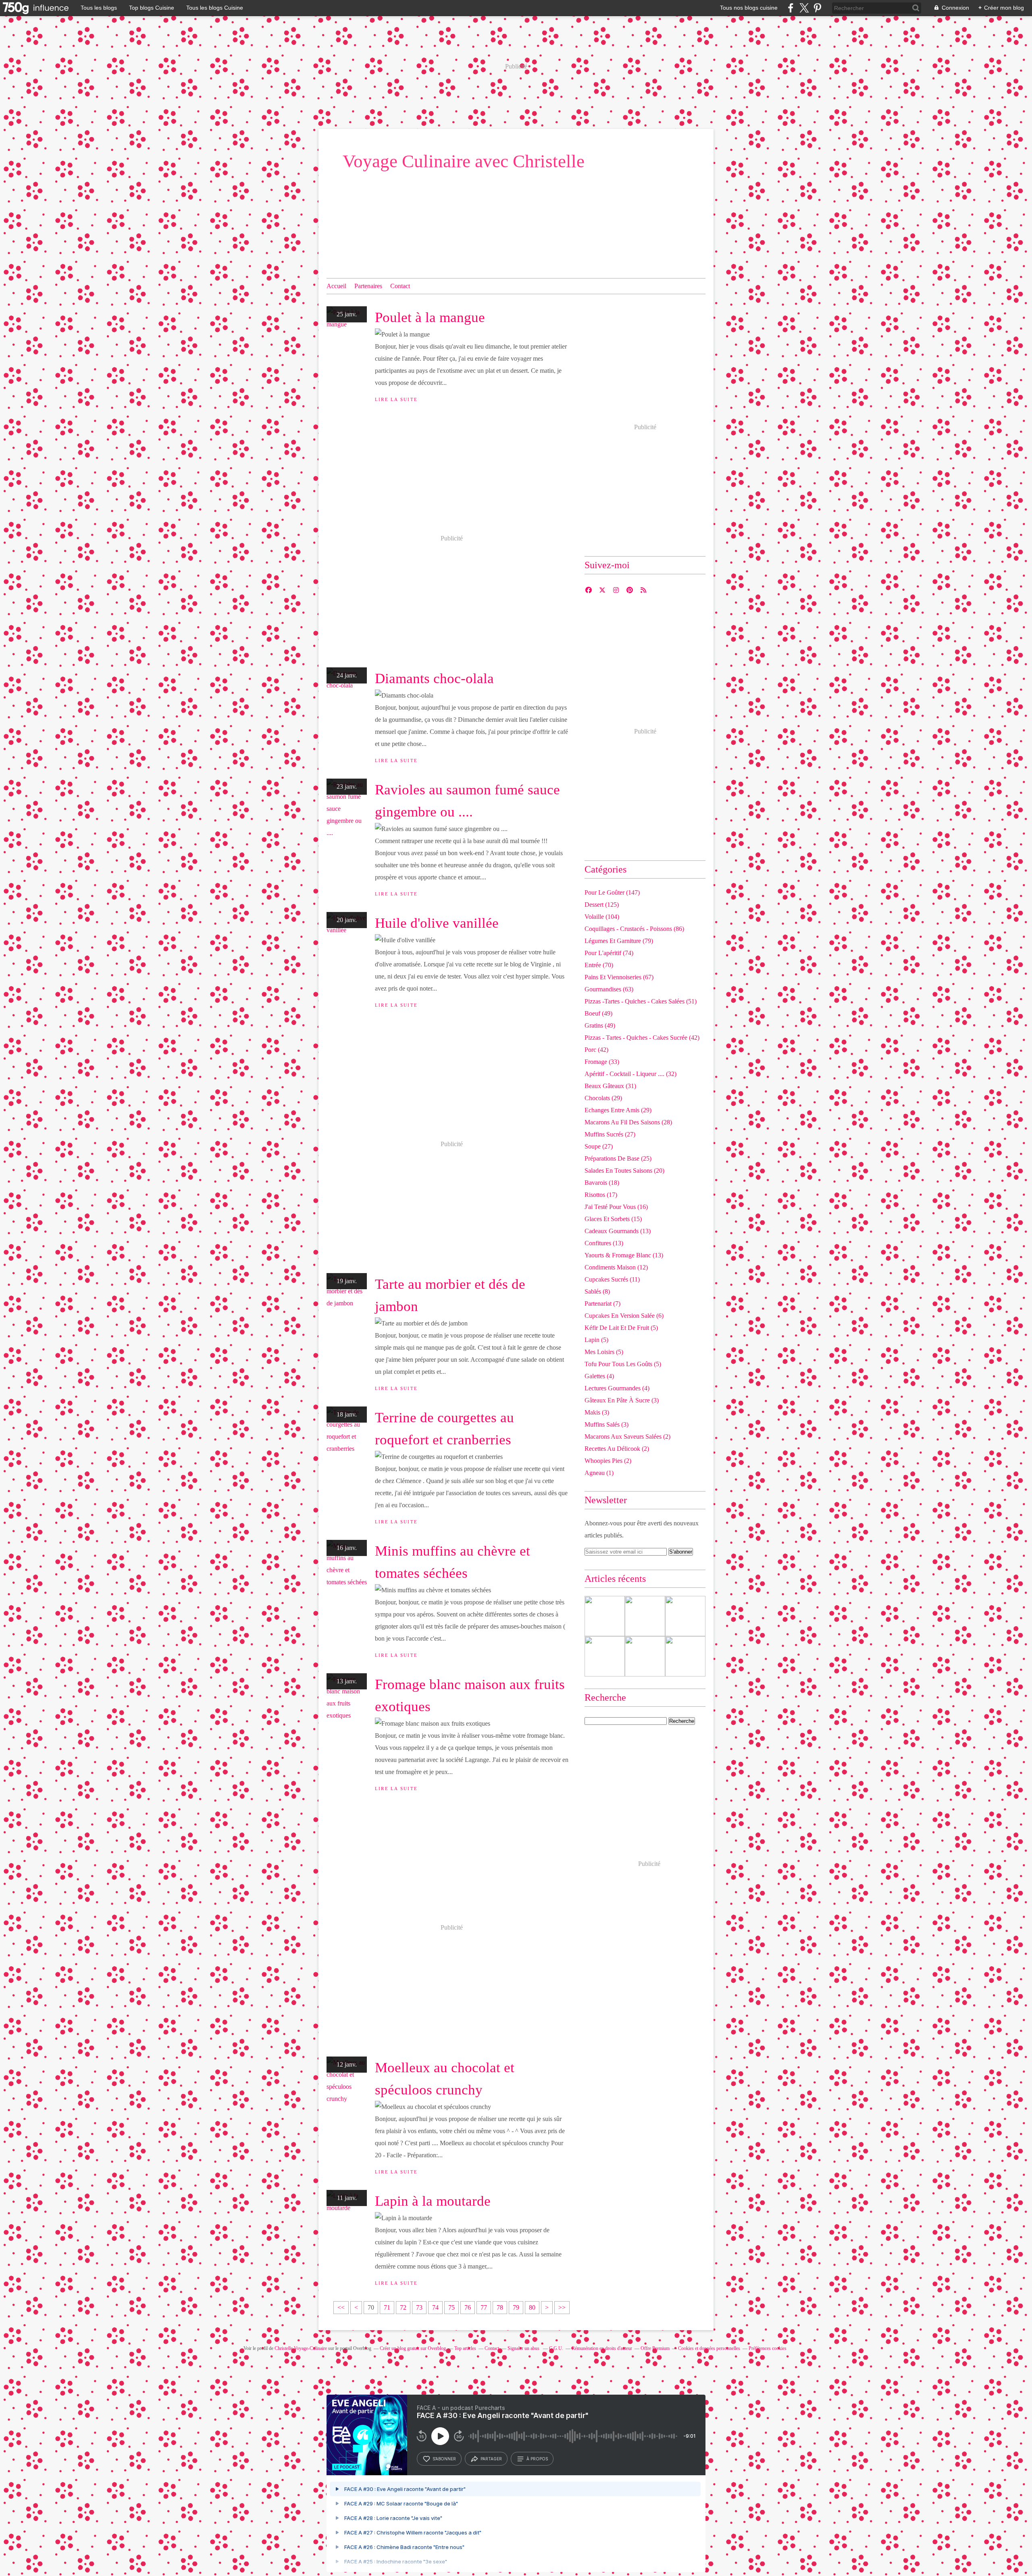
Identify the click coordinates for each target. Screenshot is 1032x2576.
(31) (610, 1086)
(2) (627, 1437)
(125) (602, 905)
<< (341, 2307)
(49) (598, 1013)
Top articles (465, 2348)
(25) (618, 1158)
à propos (537, 2459)
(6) (624, 1316)
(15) (613, 1219)
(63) (609, 989)
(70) (599, 965)
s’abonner (444, 2459)
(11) (612, 1279)
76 (468, 2307)
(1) (599, 1473)
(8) (597, 1291)
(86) (634, 929)
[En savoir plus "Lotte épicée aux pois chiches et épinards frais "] (685, 1656)
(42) (642, 1038)
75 (451, 2307)
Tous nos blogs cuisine (749, 8)
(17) (601, 1195)
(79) (619, 941)
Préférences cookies (768, 2348)
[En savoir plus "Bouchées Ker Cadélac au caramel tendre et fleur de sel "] (605, 1656)
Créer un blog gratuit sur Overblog (413, 2348)
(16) (616, 1207)
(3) (622, 1400)
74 (435, 2307)
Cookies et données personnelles (709, 2348)
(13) (618, 1231)
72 (403, 2307)
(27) (610, 1134)
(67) (619, 977)
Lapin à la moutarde (433, 2201)
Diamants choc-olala (434, 678)
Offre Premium (655, 2348)
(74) (609, 953)
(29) (603, 1098)
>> (562, 2307)
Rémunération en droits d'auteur (602, 2348)
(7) (602, 1304)
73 (419, 2307)
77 (484, 2307)
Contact (400, 286)
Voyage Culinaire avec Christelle (464, 161)
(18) (602, 1183)
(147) (612, 892)
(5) (621, 1328)
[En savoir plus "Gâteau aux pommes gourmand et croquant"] (605, 1616)
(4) (599, 1376)
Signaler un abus (524, 2348)
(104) (602, 917)
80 (532, 2307)
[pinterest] (817, 8)
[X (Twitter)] (804, 8)
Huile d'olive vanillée (437, 923)
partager (491, 2459)
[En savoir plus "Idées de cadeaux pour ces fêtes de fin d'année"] (645, 1656)
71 (387, 2307)
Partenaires (368, 286)
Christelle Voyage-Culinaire (301, 2348)
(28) (628, 1122)
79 (516, 2307)
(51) (641, 1001)
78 (500, 2307)
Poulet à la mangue (430, 317)
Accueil (336, 286)
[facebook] (791, 8)
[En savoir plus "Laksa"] (685, 1616)
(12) (616, 1267)
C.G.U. (556, 2348)
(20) (624, 1171)
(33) (602, 1062)
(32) (630, 1074)
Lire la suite (396, 399)
